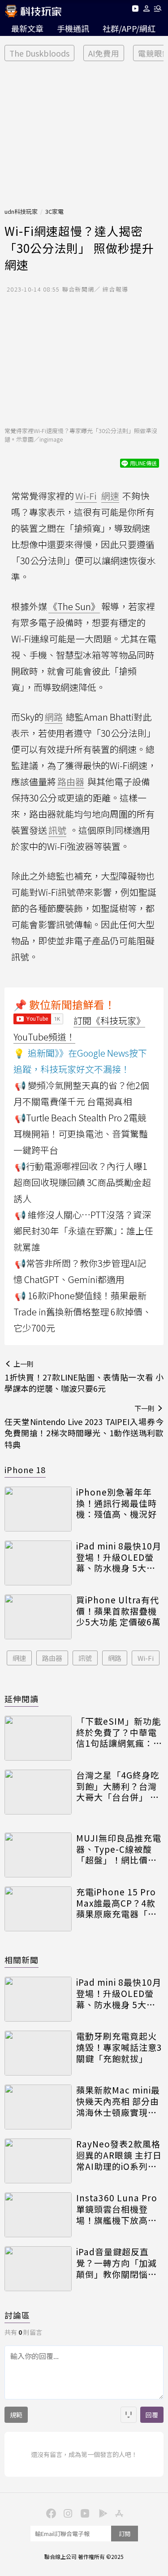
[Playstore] (101, 2513)
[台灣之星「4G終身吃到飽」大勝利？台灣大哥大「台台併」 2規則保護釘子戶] (38, 1792)
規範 (16, 2415)
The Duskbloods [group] (39, 53)
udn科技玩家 (21, 211)
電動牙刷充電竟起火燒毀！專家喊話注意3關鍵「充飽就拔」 (119, 2047)
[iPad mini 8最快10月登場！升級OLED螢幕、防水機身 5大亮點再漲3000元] (38, 1563)
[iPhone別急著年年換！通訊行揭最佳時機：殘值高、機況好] (38, 1509)
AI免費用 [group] (104, 53)
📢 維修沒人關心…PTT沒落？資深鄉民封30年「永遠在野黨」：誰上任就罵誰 (83, 1231)
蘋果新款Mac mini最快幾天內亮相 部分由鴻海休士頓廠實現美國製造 (118, 2101)
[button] (147, 10)
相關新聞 (22, 1960)
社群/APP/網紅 (129, 28)
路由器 (52, 1658)
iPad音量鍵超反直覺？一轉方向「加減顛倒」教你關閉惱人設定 (116, 2263)
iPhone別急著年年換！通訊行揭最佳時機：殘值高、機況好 (116, 1503)
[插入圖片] (129, 2415)
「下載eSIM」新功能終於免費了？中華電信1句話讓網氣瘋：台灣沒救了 (119, 1732)
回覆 (152, 2415)
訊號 (85, 1658)
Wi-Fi (146, 1658)
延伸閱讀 (22, 1699)
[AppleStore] (118, 2513)
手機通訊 (73, 28)
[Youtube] (135, 10)
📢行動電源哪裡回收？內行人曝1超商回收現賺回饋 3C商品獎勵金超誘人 (82, 1182)
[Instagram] (67, 2513)
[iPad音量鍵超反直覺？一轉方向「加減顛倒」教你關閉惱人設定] (38, 2269)
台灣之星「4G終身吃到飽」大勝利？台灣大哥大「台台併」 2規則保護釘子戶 (118, 1786)
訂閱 (125, 2534)
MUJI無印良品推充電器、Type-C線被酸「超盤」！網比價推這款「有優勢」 (119, 1849)
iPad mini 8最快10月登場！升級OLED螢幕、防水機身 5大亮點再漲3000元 (119, 1557)
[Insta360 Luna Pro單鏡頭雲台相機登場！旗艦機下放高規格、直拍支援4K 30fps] (38, 2215)
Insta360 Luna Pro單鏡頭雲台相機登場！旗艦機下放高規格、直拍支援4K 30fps (117, 2209)
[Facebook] (50, 2513)
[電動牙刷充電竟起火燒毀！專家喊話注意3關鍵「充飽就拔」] (38, 2053)
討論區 (17, 2315)
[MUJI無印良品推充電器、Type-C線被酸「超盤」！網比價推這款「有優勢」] (38, 1855)
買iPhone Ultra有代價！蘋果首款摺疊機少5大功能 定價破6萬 (118, 1611)
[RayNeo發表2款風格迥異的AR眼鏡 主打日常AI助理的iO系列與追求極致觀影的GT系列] (38, 2161)
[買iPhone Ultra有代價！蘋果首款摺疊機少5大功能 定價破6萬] (38, 1617)
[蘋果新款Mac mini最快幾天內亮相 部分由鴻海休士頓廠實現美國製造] (38, 2107)
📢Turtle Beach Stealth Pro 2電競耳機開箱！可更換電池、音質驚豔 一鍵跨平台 (81, 1134)
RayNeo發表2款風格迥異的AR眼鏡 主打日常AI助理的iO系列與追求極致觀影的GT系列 (119, 2155)
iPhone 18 (25, 1469)
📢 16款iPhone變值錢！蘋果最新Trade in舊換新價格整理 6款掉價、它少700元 (82, 1312)
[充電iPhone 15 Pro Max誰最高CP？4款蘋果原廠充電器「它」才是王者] (38, 1909)
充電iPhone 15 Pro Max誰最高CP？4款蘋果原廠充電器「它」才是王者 (119, 1903)
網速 (19, 1658)
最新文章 (27, 28)
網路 (115, 1658)
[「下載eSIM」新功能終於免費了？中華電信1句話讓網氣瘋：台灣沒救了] (38, 1738)
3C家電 (54, 211)
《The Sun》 (74, 606)
